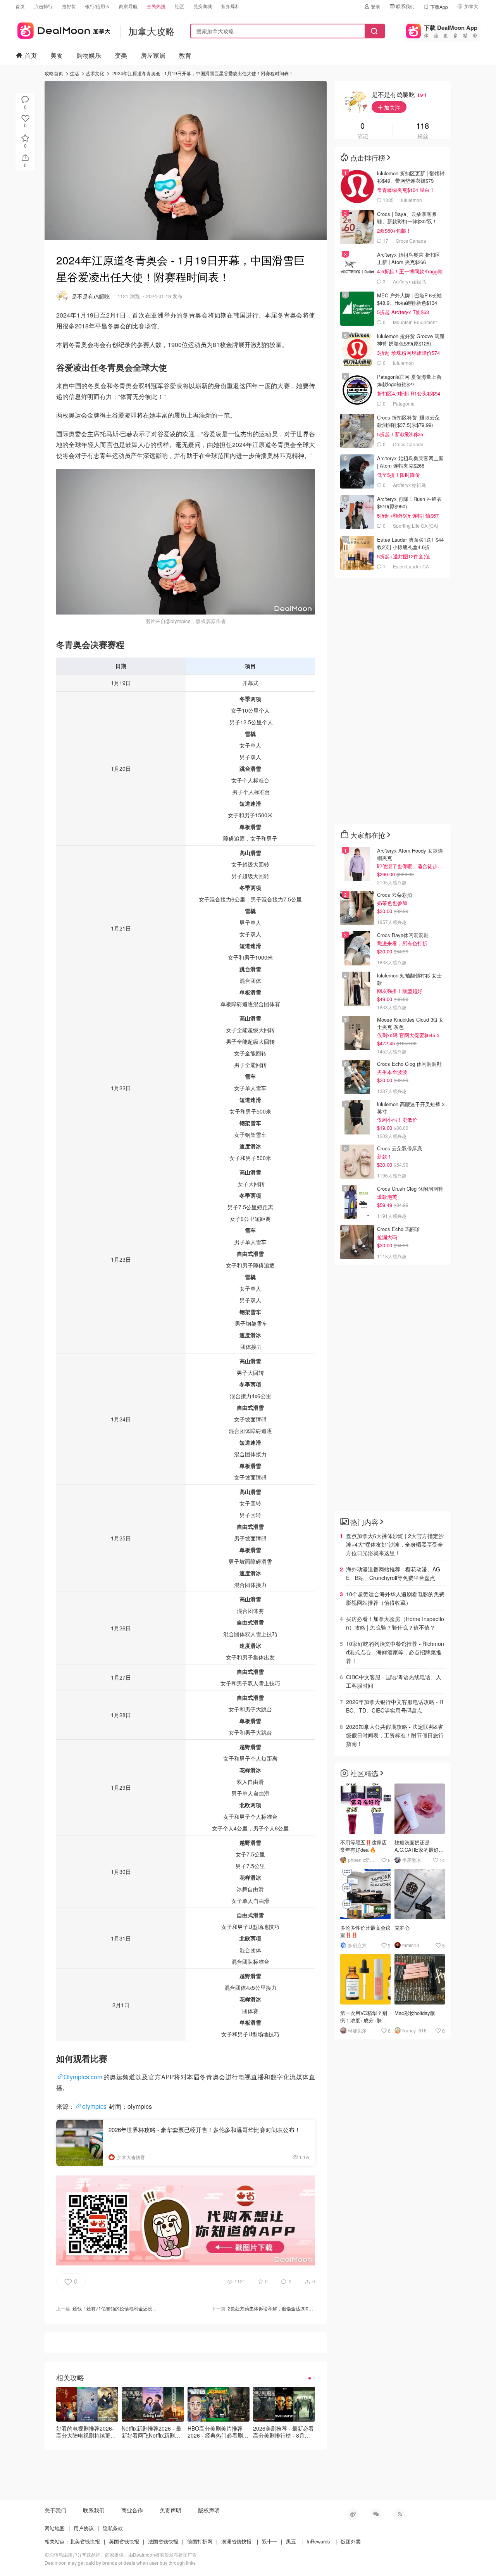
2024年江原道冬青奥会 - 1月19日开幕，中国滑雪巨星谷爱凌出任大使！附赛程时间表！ (203, 73)
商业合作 (132, 2510)
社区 (179, 6)
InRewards (318, 2541)
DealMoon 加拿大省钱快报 (63, 29)
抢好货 (69, 6)
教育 (185, 55)
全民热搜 (156, 6)
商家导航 (128, 6)
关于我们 (55, 2510)
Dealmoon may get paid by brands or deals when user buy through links (120, 2563)
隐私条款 (113, 2528)
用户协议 (84, 2528)
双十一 (270, 2541)
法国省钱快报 (163, 2541)
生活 (74, 73)
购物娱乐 (89, 55)
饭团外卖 (351, 2541)
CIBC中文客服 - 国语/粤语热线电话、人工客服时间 (394, 1681)
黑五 (291, 2541)
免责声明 (170, 2510)
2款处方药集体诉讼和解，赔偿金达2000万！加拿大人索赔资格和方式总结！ (307, 2308)
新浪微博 (353, 2514)
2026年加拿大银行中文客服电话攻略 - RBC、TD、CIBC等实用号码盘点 (395, 1706)
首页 (20, 6)
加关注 (391, 107)
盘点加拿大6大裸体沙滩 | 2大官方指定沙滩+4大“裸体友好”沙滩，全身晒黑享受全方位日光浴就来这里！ (395, 1544)
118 (423, 126)
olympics (94, 2106)
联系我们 (405, 6)
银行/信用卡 (97, 6)
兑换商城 (203, 6)
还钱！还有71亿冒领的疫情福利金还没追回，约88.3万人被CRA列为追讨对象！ (155, 2308)
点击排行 (43, 6)
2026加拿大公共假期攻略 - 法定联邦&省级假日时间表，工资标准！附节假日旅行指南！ (395, 1735)
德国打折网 (200, 2541)
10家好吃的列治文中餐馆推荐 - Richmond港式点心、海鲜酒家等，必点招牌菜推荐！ (395, 1652)
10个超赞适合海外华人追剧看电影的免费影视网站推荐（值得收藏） (395, 1598)
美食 (57, 55)
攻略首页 (54, 73)
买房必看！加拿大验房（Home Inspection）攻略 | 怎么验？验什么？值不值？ (395, 1623)
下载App (439, 7)
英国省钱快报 (124, 2541)
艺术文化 (95, 73)
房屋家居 (153, 55)
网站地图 (55, 2528)
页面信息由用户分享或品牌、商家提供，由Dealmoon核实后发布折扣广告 (121, 2554)
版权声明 (209, 2510)
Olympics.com (83, 2077)
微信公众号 (376, 2514)
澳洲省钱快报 (236, 2541)
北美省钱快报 (85, 2541)
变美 (121, 55)
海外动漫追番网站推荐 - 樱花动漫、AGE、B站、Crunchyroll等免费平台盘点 (393, 1573)
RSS (399, 2514)
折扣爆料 (231, 6)
